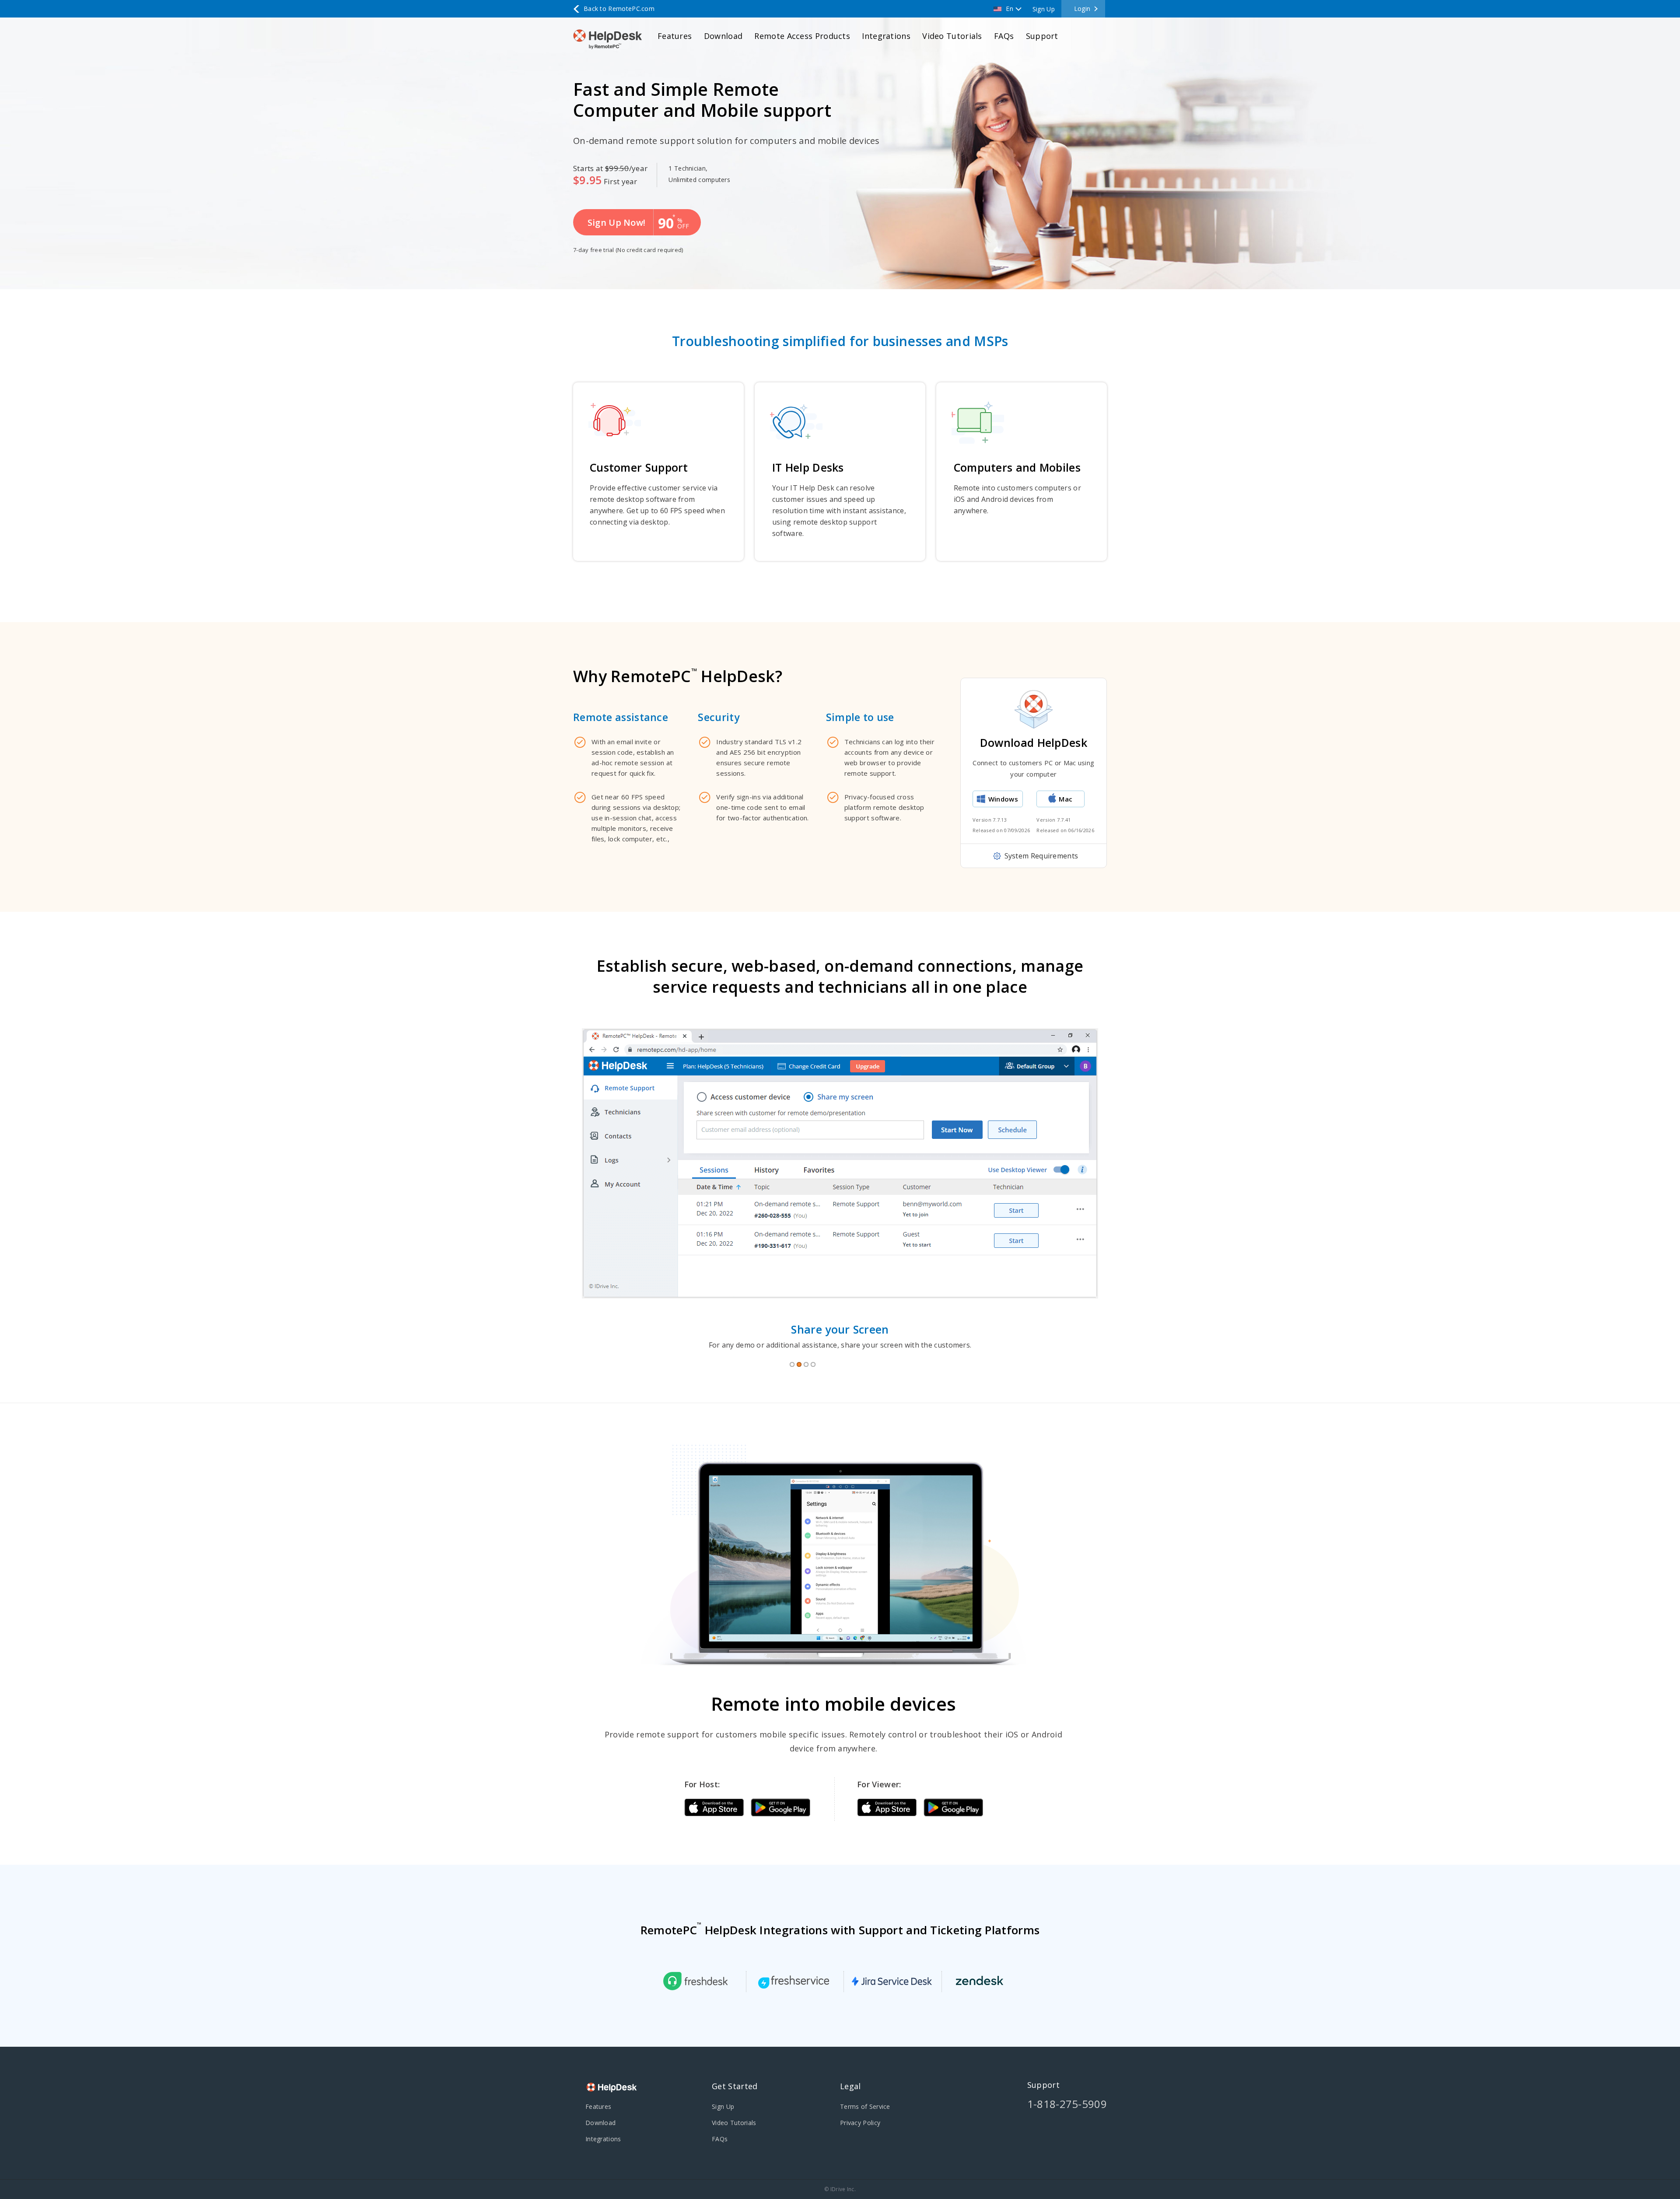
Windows (1003, 799)
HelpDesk (612, 2088)
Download (723, 36)
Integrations (886, 36)
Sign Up (1044, 9)
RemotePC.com (619, 9)
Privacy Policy (860, 2123)
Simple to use (860, 717)
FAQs (1004, 36)
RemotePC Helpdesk (610, 39)
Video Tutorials (952, 36)
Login (1082, 9)
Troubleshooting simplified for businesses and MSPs (840, 341)
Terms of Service (865, 2106)
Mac (1066, 799)
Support (1042, 36)
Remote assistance (621, 717)
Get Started (735, 2086)
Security (718, 717)
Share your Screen (840, 1329)
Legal (850, 2086)
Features (675, 36)
